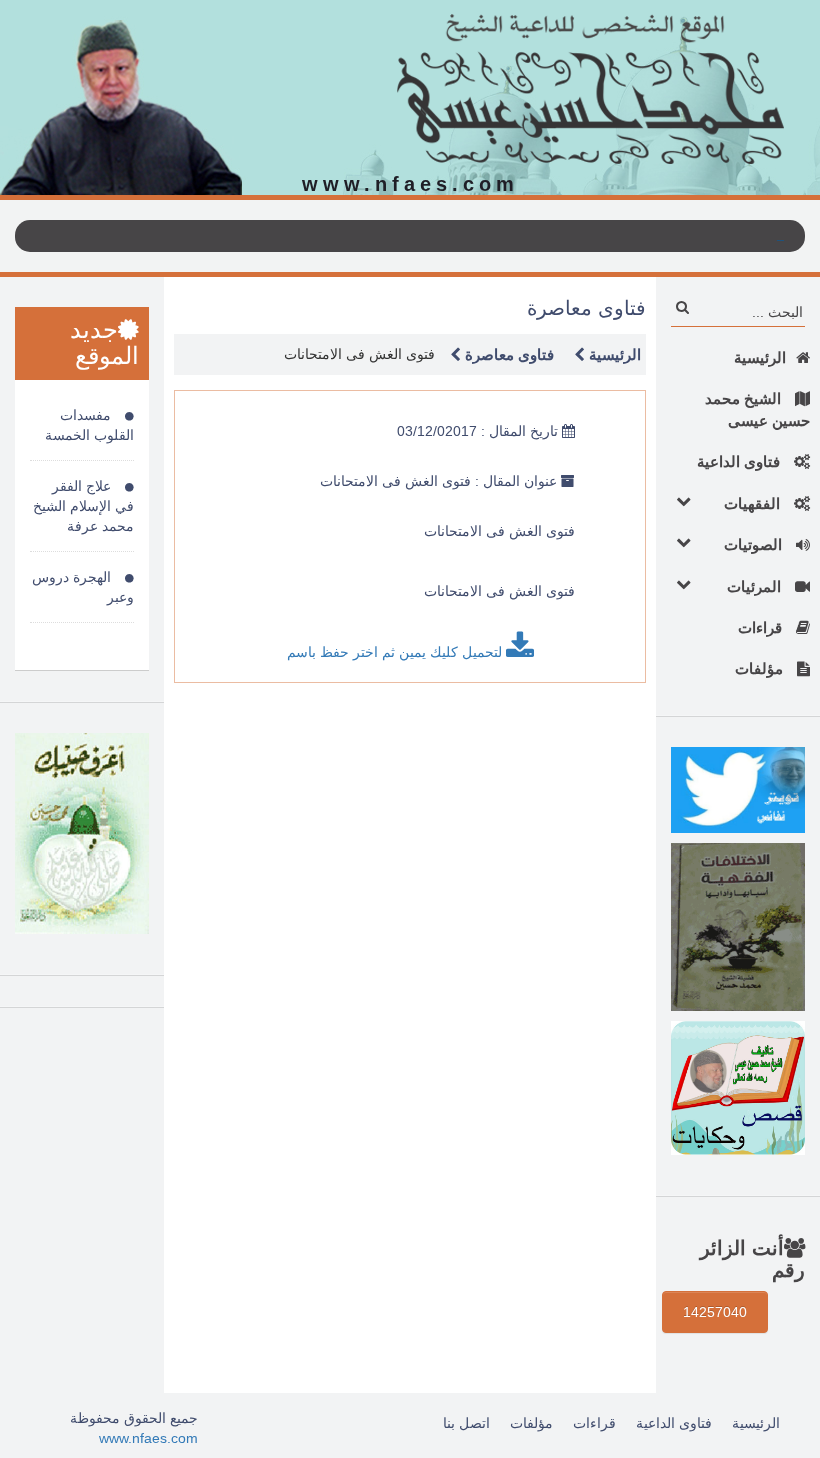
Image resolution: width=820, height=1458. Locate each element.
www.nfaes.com (148, 1438)
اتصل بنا (466, 1423)
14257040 (715, 1312)
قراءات (762, 627)
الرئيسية (760, 357)
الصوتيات (755, 544)
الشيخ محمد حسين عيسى (757, 409)
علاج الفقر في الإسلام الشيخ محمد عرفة (83, 506)
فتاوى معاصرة (507, 354)
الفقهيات (754, 503)
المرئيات (756, 586)
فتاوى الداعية (740, 461)
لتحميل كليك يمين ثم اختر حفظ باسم (396, 652)
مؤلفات (761, 668)
